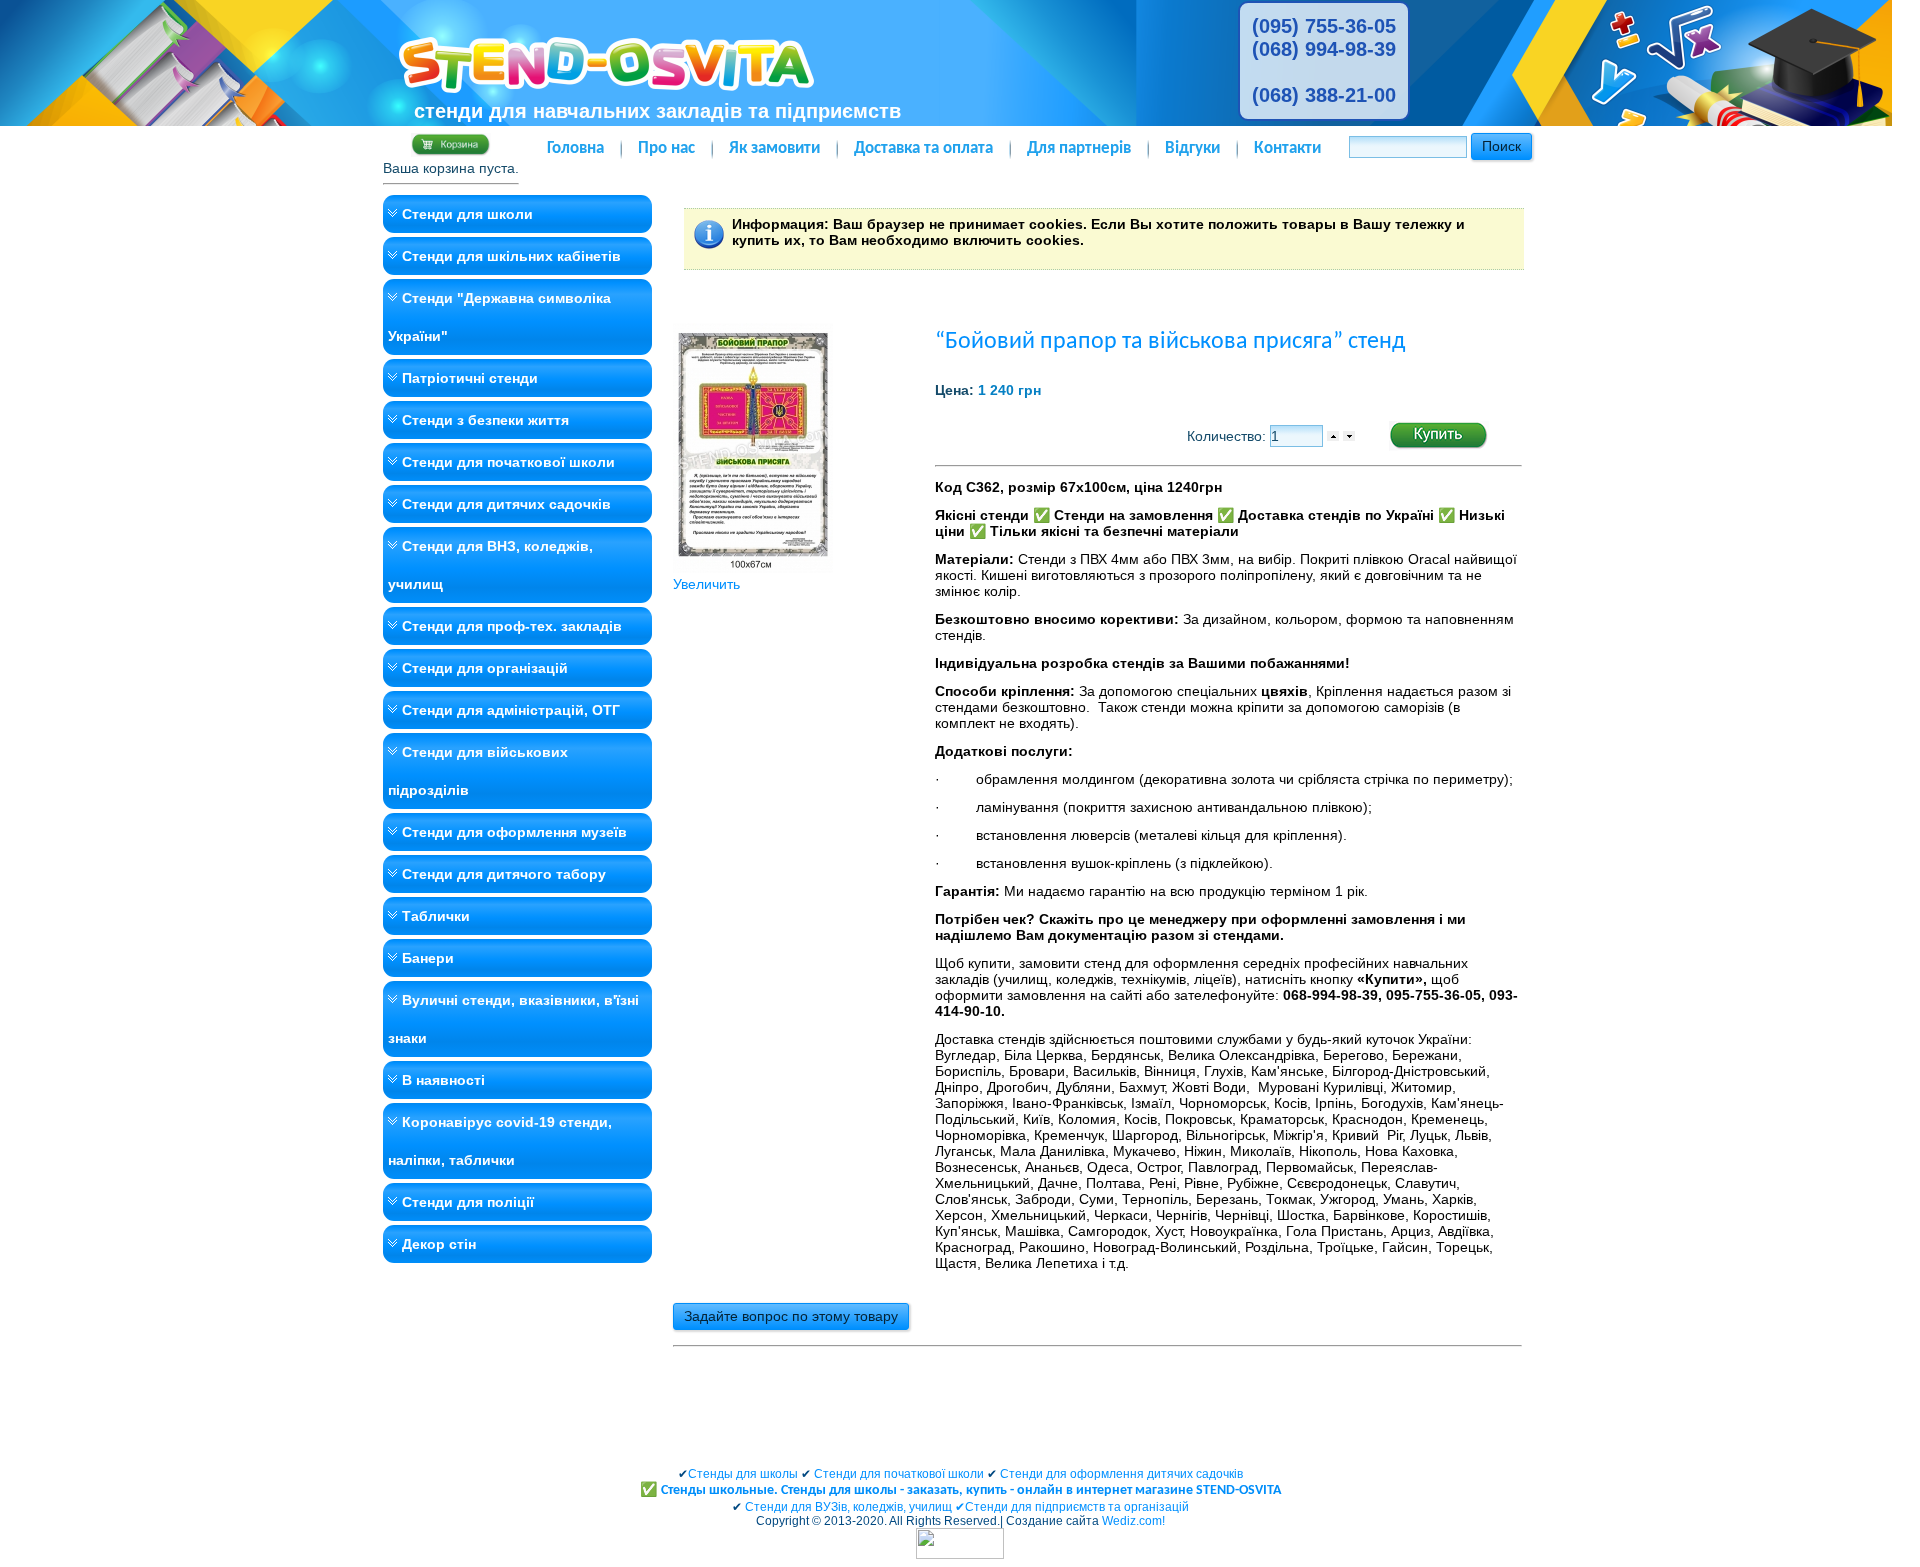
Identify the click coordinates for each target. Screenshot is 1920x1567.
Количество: (1228, 436)
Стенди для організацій (485, 668)
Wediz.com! (1133, 1521)
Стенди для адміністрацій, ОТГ (511, 710)
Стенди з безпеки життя (485, 420)
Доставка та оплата (923, 148)
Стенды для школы (743, 1474)
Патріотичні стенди (470, 378)
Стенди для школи (467, 214)
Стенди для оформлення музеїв (514, 832)
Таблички (436, 916)
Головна (575, 148)
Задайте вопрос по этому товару (791, 1316)
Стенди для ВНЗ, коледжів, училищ (490, 565)
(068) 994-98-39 (1324, 49)
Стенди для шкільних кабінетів (511, 256)
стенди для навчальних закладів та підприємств (657, 111)
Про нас (666, 148)
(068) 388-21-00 (1324, 95)
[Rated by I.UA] (960, 1555)
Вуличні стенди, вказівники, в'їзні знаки (513, 1019)
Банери (428, 958)
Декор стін (439, 1244)
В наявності (443, 1080)
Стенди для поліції (468, 1202)
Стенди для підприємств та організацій (1077, 1507)
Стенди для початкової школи (508, 462)
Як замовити (774, 148)
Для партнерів (1079, 148)
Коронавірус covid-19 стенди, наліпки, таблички (500, 1141)
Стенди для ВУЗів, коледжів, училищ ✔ (855, 1507)
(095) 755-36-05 (1324, 26)
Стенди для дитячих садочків (506, 504)
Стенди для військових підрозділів (478, 771)
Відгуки (1192, 148)
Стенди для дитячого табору (504, 874)
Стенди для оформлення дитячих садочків (1121, 1474)
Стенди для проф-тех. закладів (512, 626)
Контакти (1287, 148)
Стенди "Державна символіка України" (499, 317)
